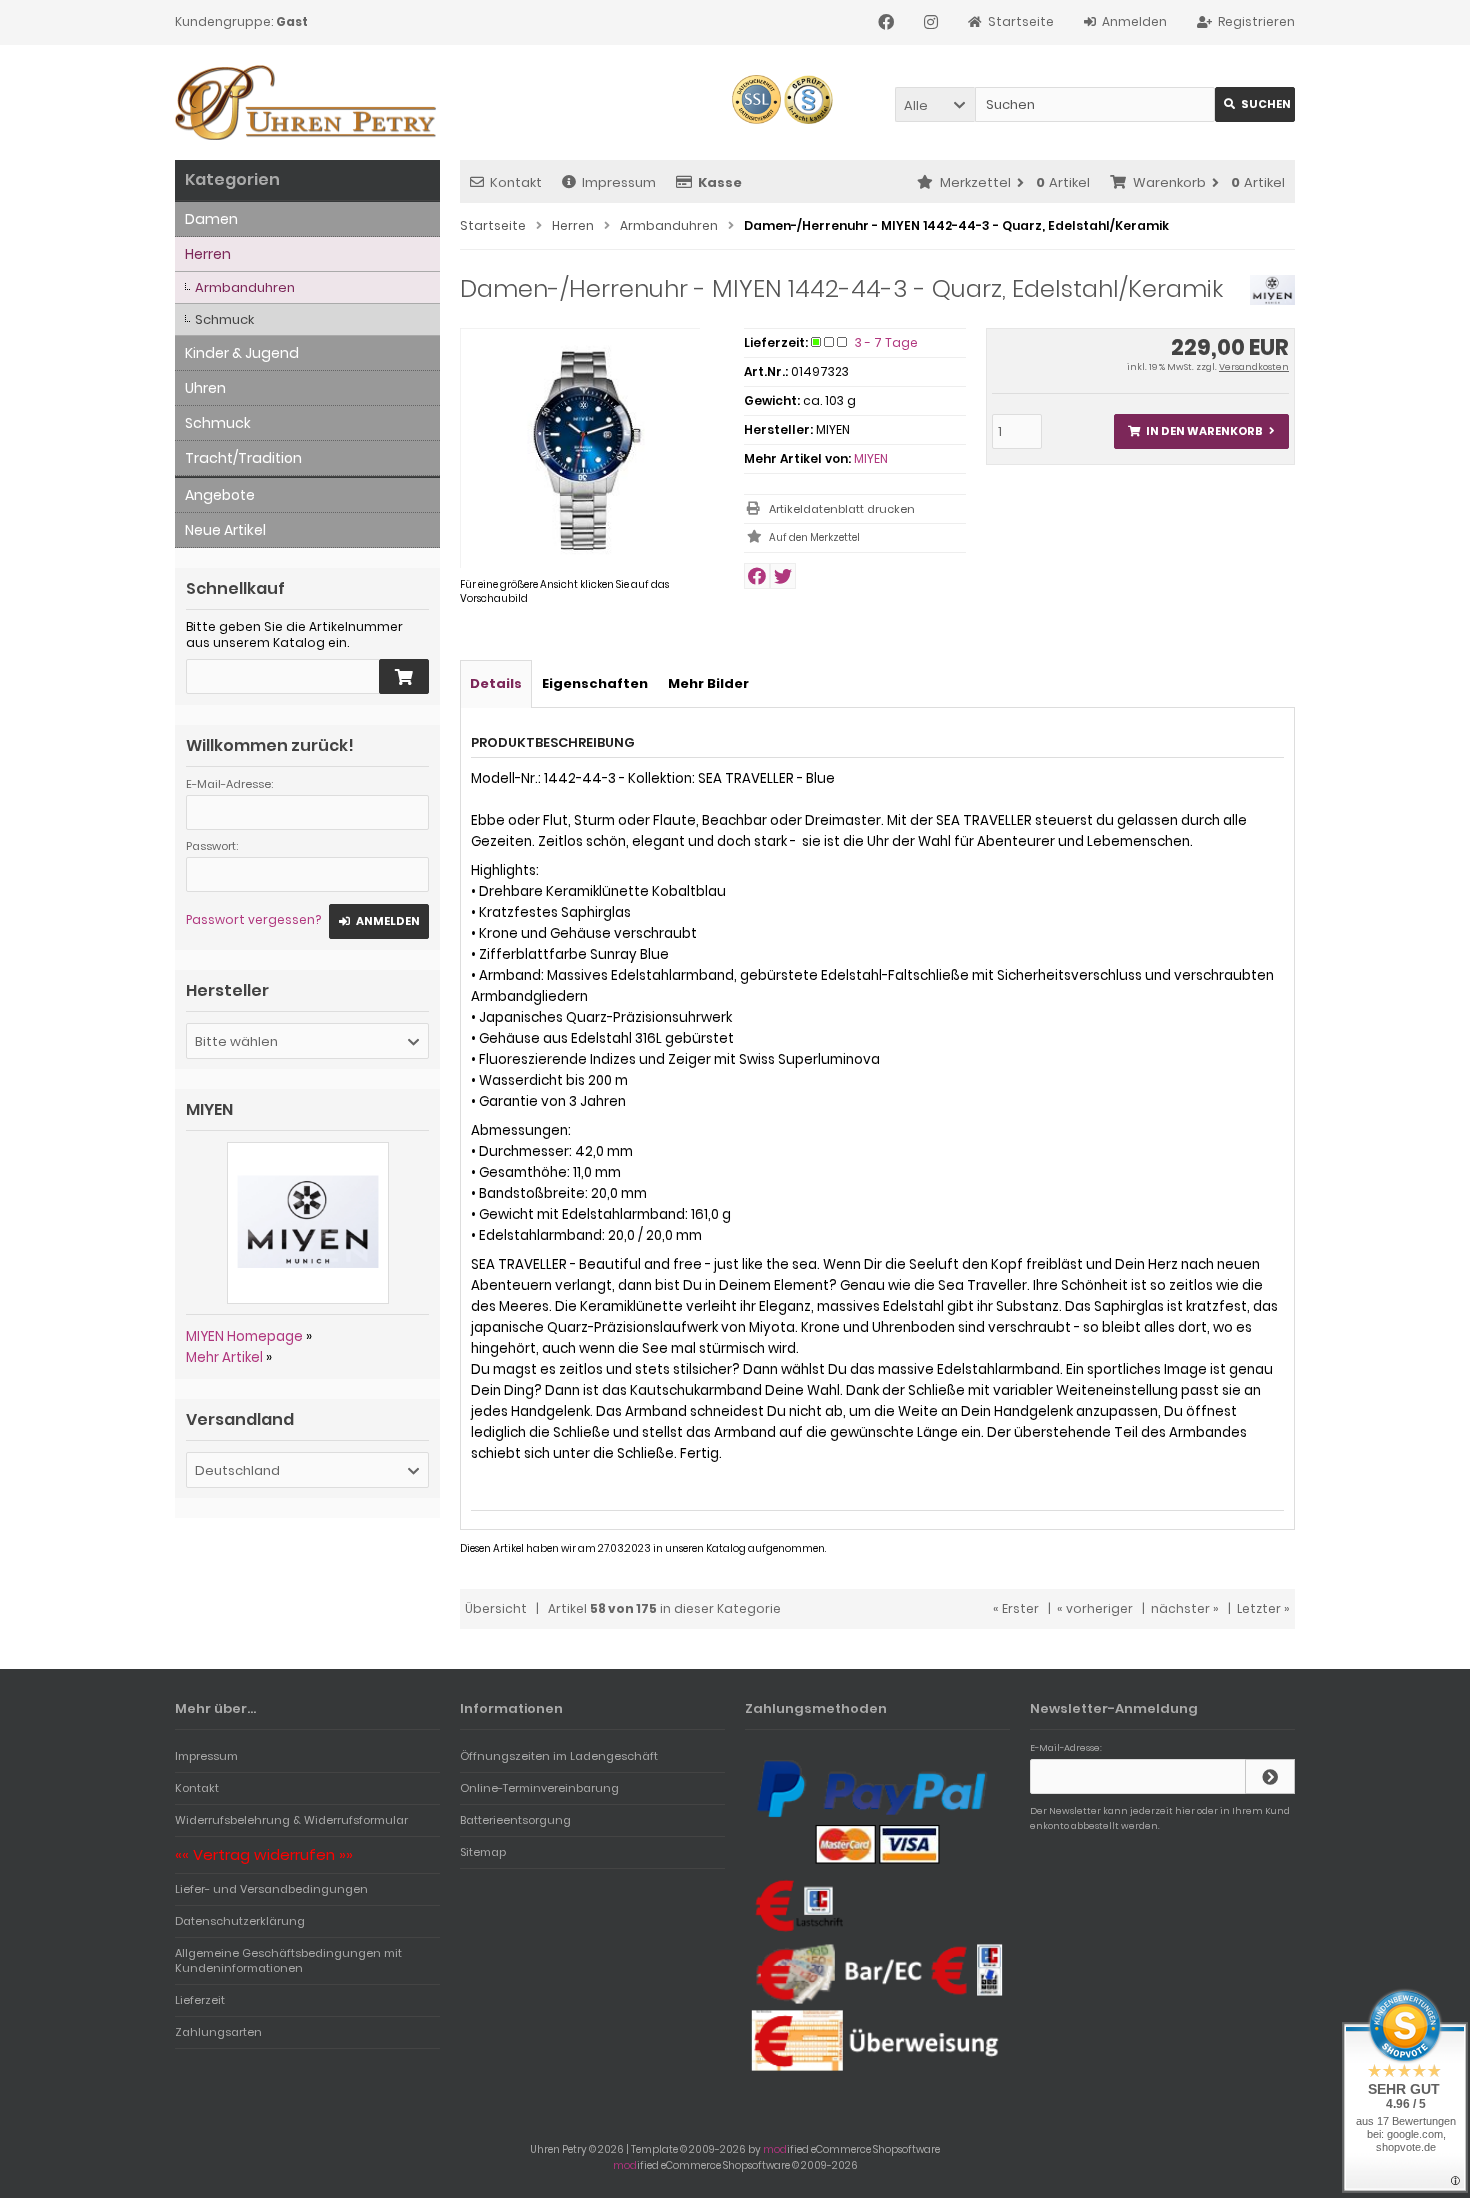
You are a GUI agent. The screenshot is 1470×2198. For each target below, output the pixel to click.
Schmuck (224, 319)
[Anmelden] (1270, 1776)
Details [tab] (496, 683)
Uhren (205, 388)
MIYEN (871, 458)
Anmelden (379, 921)
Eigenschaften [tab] (595, 683)
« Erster (1016, 1608)
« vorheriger (1095, 1608)
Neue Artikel (225, 530)
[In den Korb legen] (404, 676)
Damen (211, 219)
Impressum (619, 182)
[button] (935, 104)
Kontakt (516, 182)
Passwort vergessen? (253, 919)
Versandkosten (1254, 367)
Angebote (220, 495)
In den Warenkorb (1201, 431)
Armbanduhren (245, 287)
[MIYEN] (1272, 300)
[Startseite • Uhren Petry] (307, 102)
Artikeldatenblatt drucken (842, 509)
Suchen (1255, 104)
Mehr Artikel (224, 1357)
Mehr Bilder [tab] (708, 683)
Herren (208, 254)
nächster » (1185, 1608)
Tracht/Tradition (243, 458)
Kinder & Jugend (242, 353)
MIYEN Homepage (244, 1336)
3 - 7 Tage (886, 342)
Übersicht (496, 1608)
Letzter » (1263, 1608)
